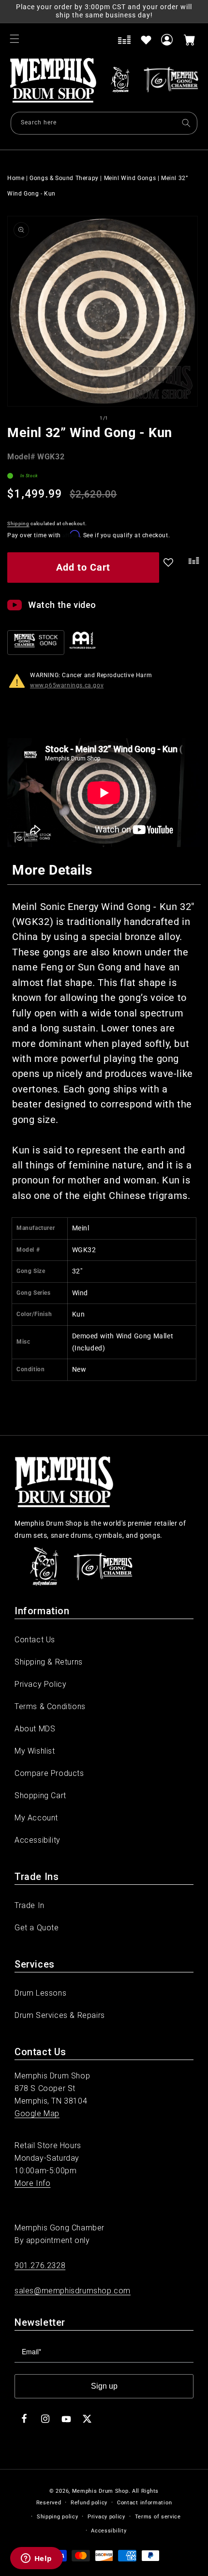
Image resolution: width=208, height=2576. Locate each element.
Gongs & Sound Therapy (64, 178)
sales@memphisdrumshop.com (73, 2291)
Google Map (37, 2114)
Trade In (30, 1905)
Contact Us (35, 1640)
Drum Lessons (40, 1993)
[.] (192, 569)
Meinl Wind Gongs (130, 178)
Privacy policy (106, 2517)
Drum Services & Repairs (60, 2015)
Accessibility (37, 1840)
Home (16, 178)
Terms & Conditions (50, 1706)
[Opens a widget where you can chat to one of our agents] (36, 2559)
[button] (15, 39)
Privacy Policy (40, 1684)
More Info (32, 2183)
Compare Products (49, 1773)
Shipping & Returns (49, 1662)
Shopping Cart (40, 1796)
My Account (36, 1818)
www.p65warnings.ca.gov (67, 685)
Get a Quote (37, 1928)
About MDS (35, 1729)
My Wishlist (35, 1751)
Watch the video (62, 605)
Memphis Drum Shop (100, 2491)
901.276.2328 (40, 2265)
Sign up (104, 2386)
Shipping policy (58, 2517)
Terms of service (158, 2517)
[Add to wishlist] (146, 40)
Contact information (144, 2503)
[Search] (186, 123)
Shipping (18, 523)
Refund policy (89, 2503)
